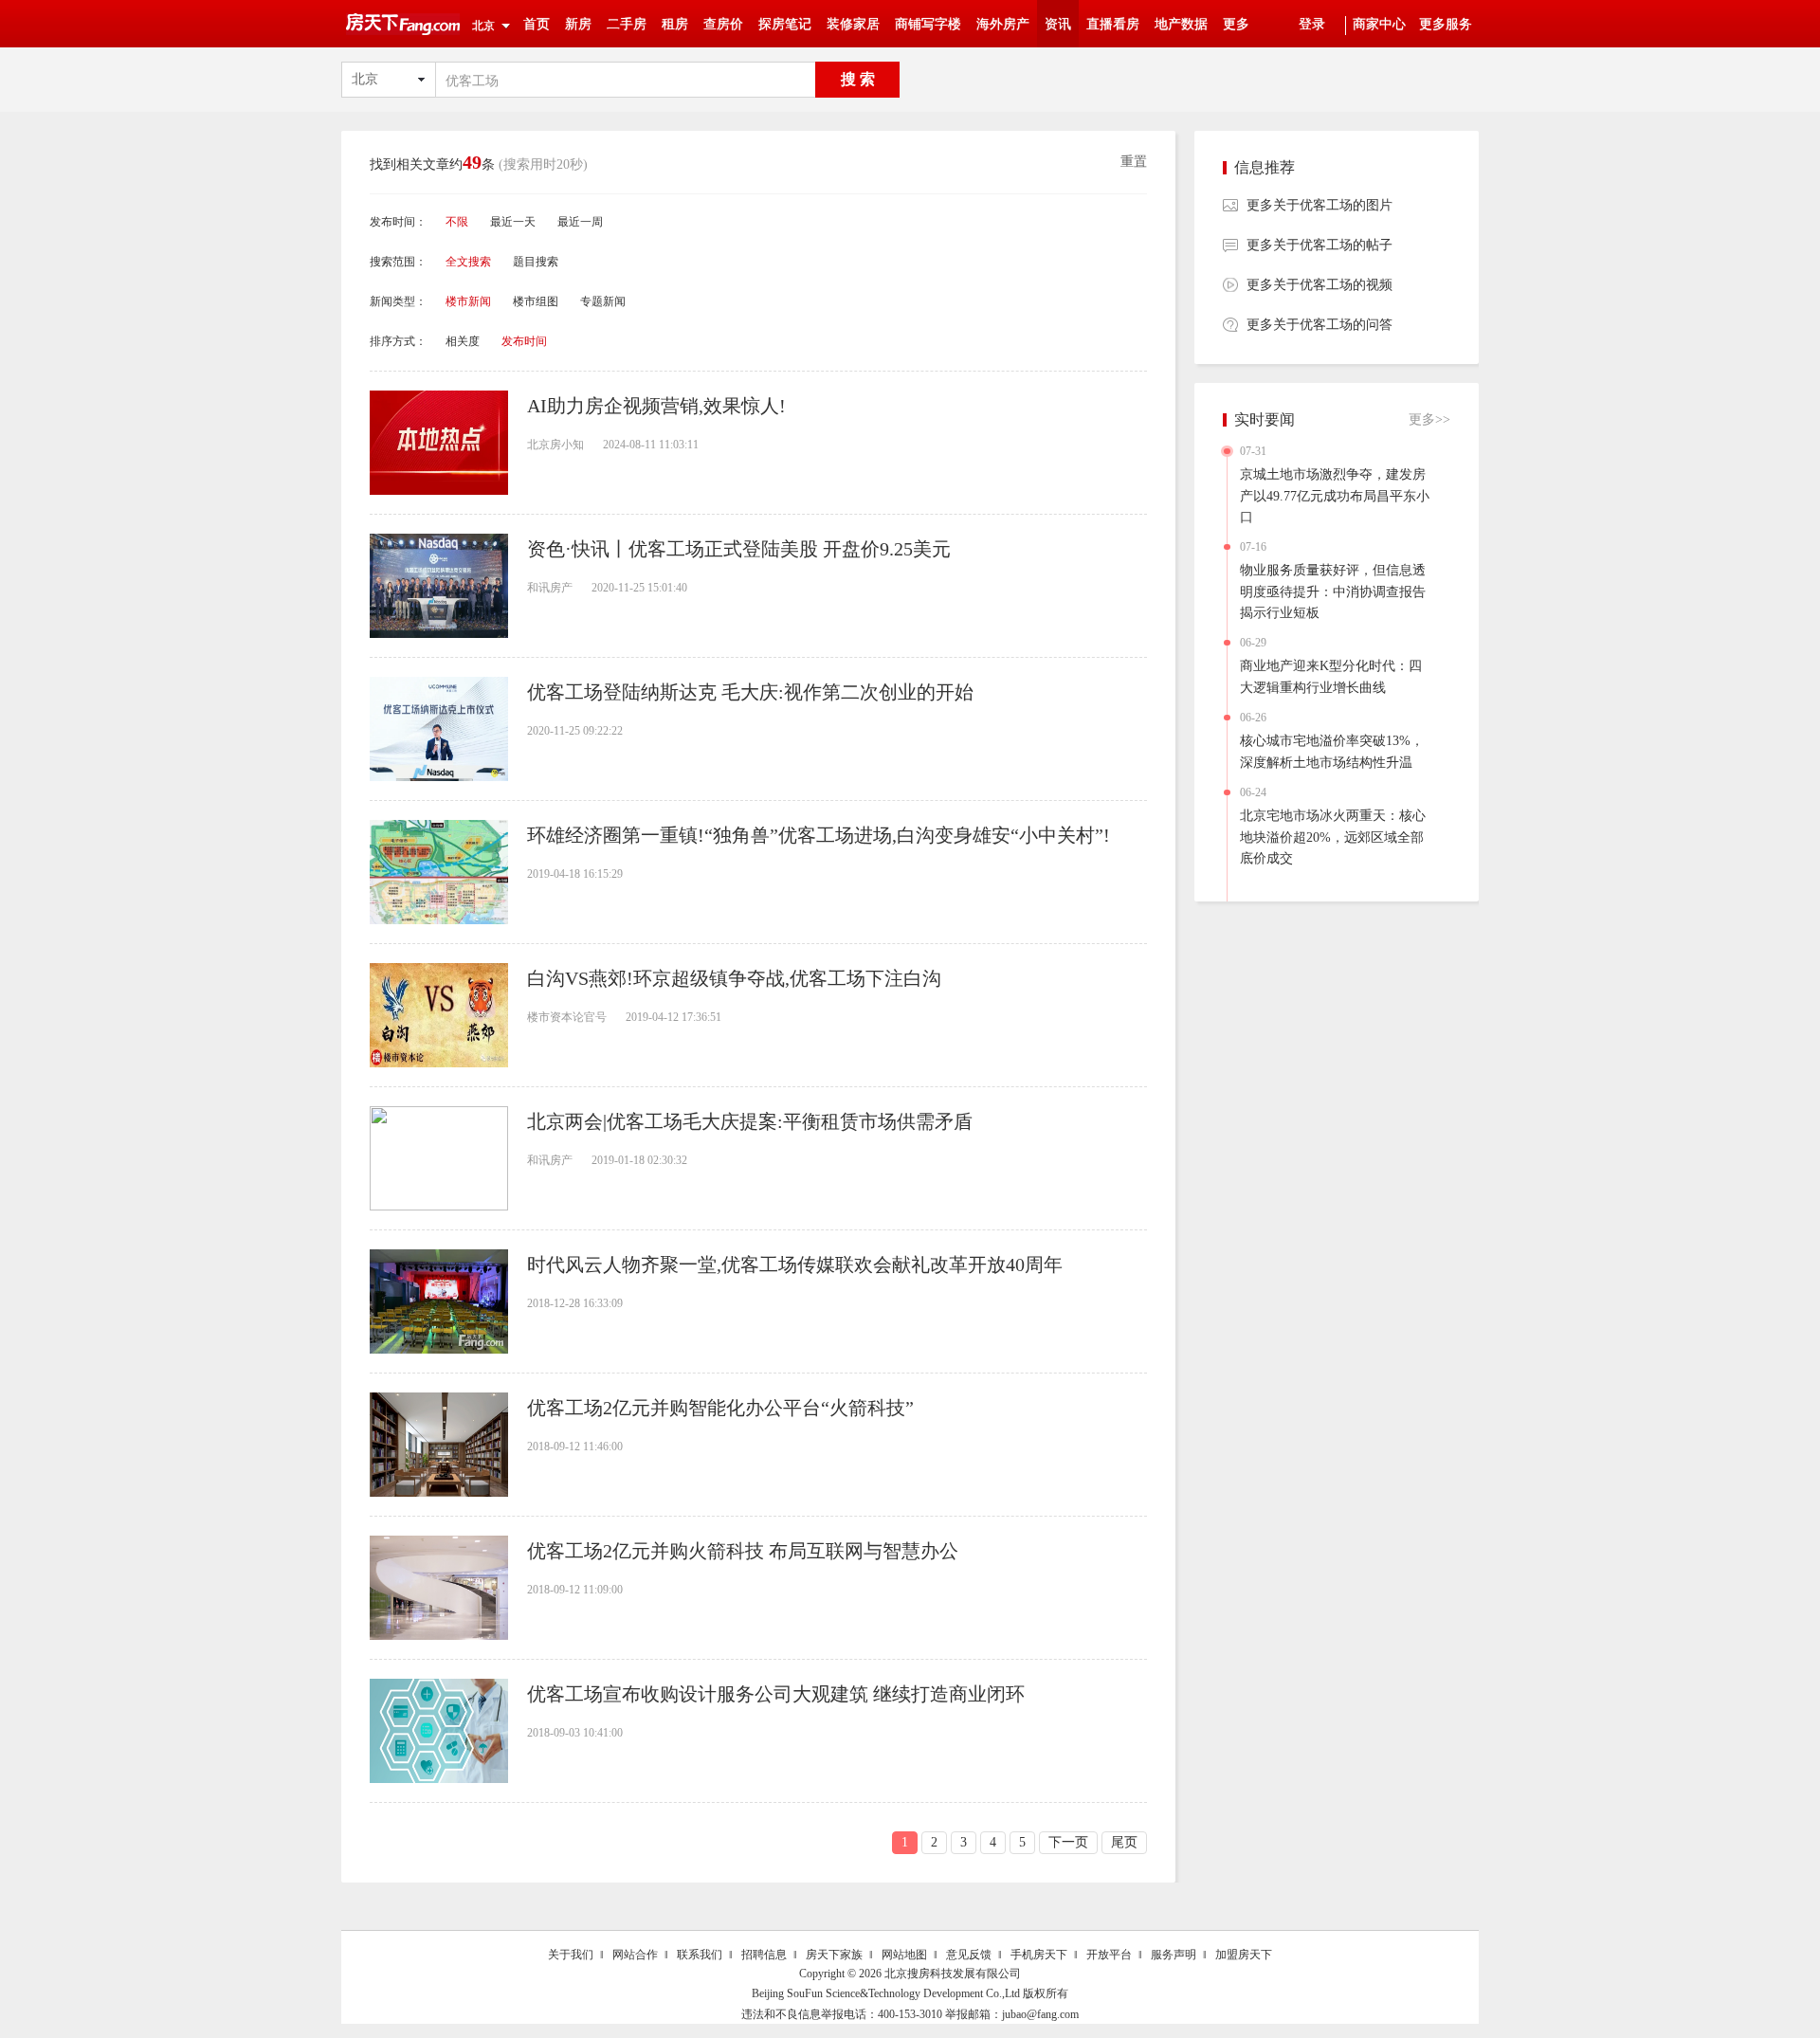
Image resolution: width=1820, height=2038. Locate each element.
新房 (578, 24)
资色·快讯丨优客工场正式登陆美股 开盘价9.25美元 (739, 549)
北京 (483, 26)
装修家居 (853, 24)
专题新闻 (603, 301)
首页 (537, 24)
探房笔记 (785, 24)
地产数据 (1181, 24)
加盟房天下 (1244, 1955)
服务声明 (1174, 1955)
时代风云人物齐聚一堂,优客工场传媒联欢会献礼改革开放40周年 (795, 1265)
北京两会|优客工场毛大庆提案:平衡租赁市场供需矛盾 (750, 1121)
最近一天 (513, 222)
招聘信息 (764, 1955)
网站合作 (635, 1955)
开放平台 (1109, 1955)
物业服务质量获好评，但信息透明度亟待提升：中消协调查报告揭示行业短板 (1333, 591)
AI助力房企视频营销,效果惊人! (656, 406)
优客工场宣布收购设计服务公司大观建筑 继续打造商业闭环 (776, 1694)
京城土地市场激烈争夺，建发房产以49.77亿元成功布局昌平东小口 (1335, 496)
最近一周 (580, 222)
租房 (675, 24)
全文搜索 (468, 262)
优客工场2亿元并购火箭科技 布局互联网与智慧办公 (743, 1551)
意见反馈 (969, 1955)
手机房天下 (1039, 1955)
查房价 (723, 24)
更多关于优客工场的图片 (1319, 205)
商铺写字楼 (928, 24)
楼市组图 (536, 301)
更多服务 (1446, 24)
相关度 (463, 341)
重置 (1134, 162)
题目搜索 (536, 262)
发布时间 (524, 341)
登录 (1312, 24)
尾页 (1124, 1842)
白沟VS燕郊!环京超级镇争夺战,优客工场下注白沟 (734, 978)
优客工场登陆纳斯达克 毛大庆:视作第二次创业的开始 (750, 692)
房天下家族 (834, 1955)
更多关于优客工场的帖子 (1319, 245)
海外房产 (1003, 24)
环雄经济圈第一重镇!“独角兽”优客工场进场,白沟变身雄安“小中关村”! (819, 835)
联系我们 (700, 1955)
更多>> (1429, 419)
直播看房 (1113, 24)
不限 (457, 222)
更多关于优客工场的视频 (1319, 285)
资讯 (1058, 24)
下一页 (1068, 1842)
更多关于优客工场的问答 (1319, 325)
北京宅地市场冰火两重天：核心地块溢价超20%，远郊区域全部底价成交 (1333, 837)
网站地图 (904, 1955)
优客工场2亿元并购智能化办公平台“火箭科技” (720, 1408)
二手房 (627, 24)
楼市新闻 (468, 301)
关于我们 (571, 1955)
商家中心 (1379, 24)
